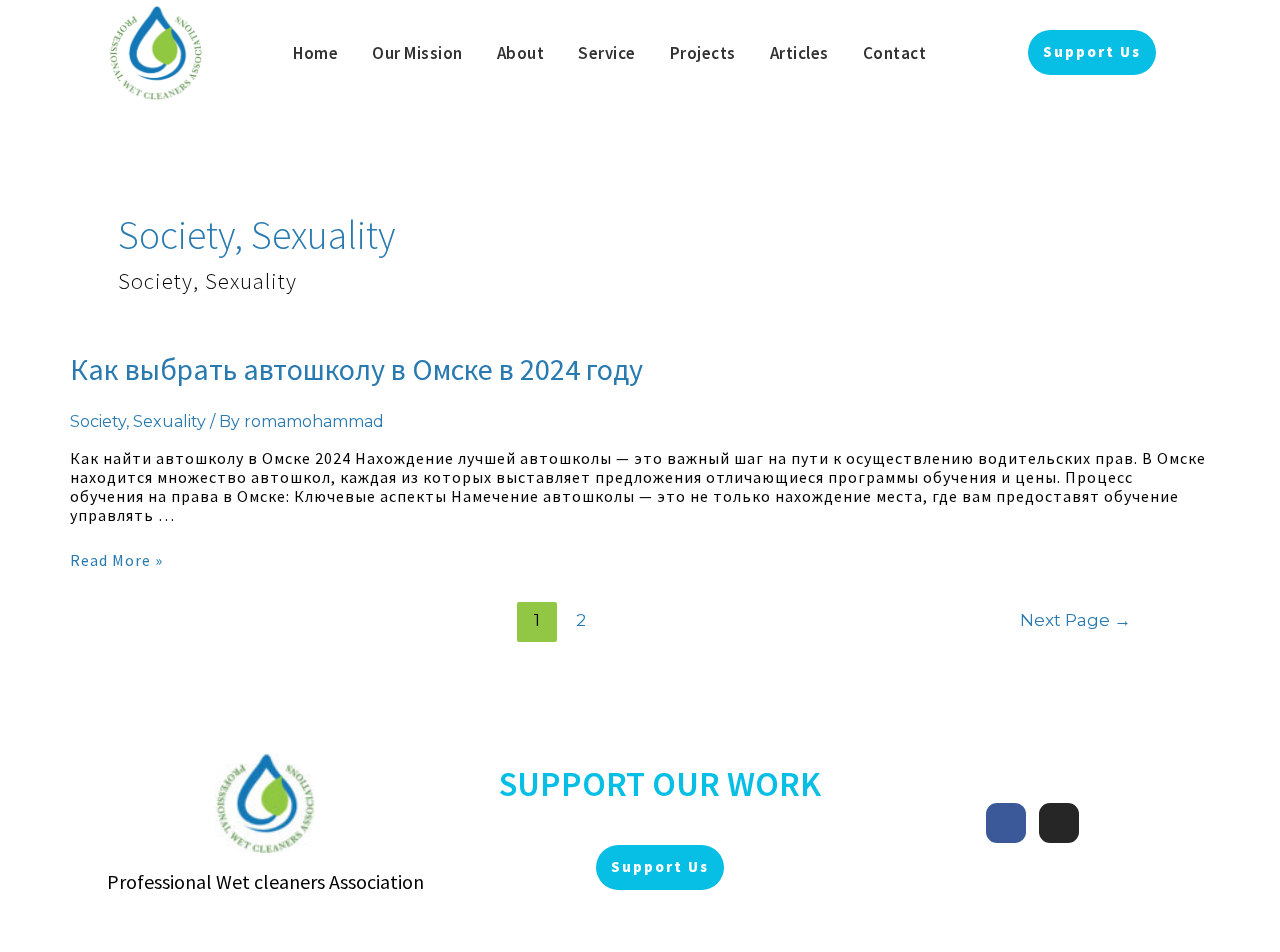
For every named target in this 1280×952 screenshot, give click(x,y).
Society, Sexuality (138, 421)
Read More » (116, 560)
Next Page (1075, 619)
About (521, 53)
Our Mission (417, 53)
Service (607, 53)
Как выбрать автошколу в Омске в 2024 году (356, 369)
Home (315, 53)
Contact (895, 53)
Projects (703, 53)
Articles (799, 53)
